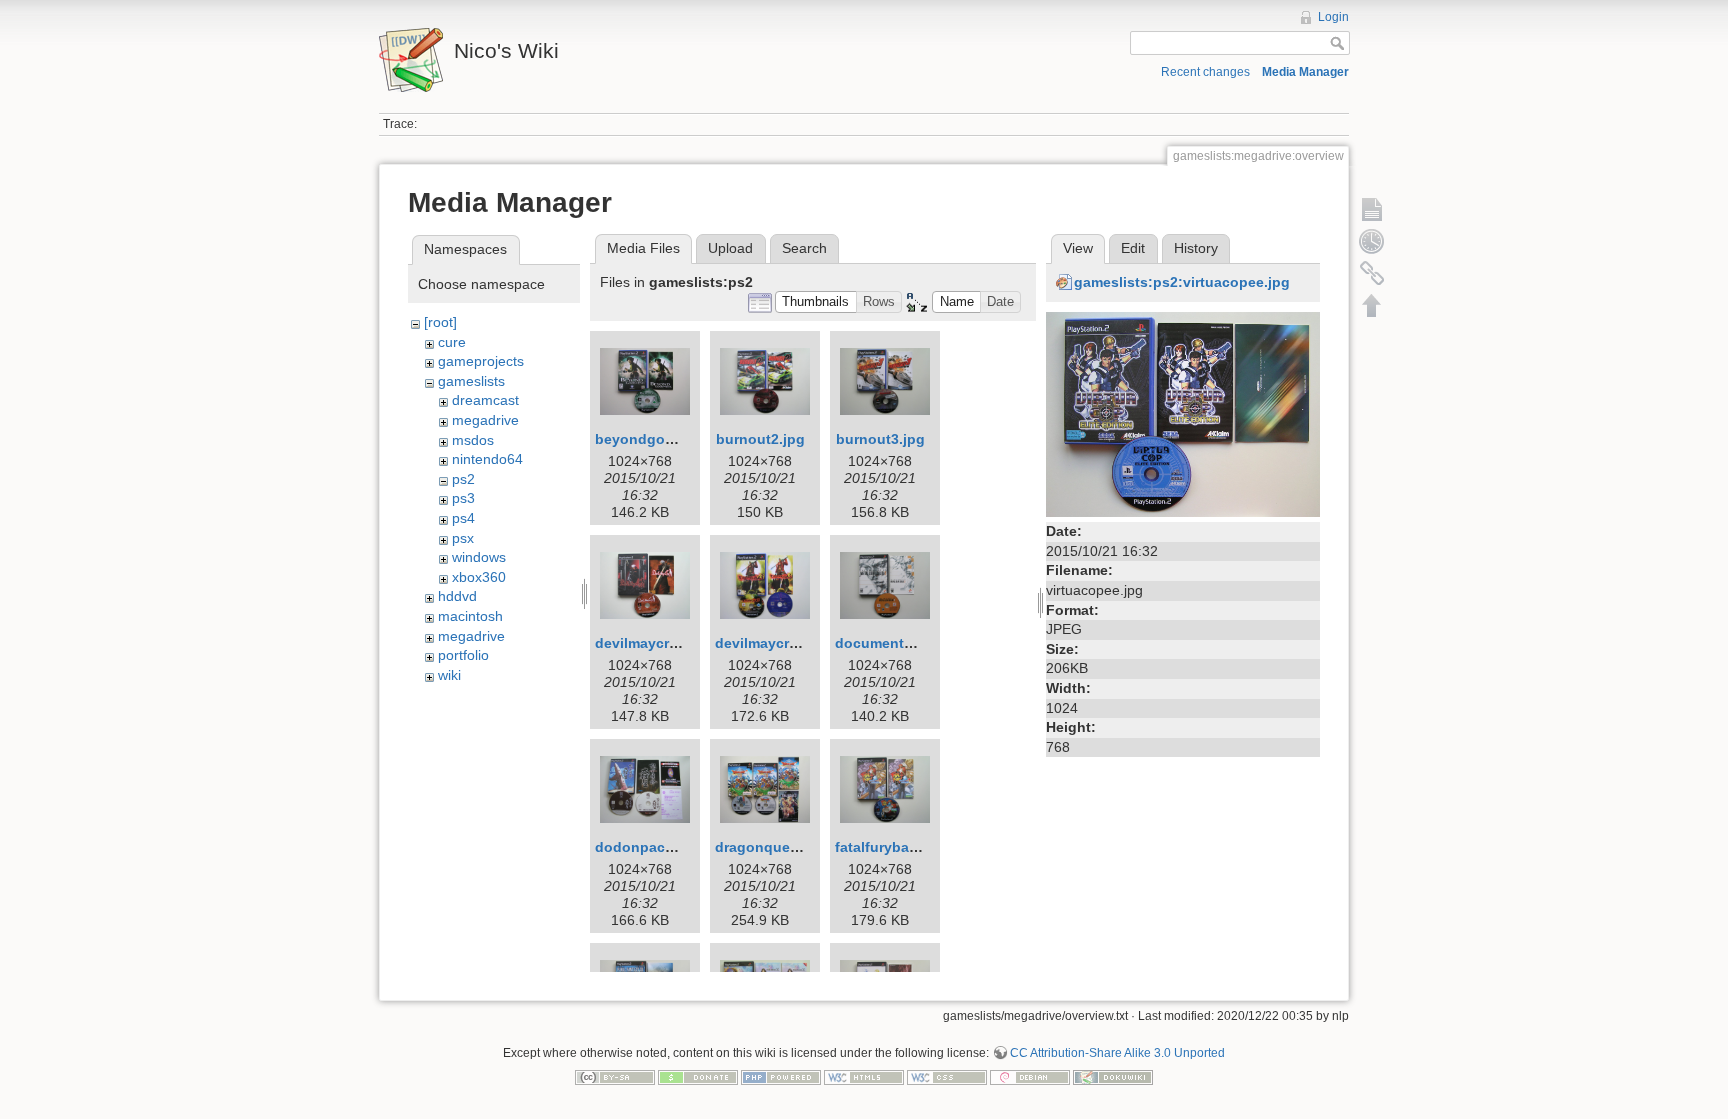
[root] (440, 322)
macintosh (470, 616)
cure (452, 342)
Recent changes (1205, 72)
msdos (473, 440)
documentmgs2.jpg (901, 643)
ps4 (463, 518)
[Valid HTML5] (864, 1076)
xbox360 (479, 577)
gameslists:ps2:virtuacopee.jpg (1182, 282)
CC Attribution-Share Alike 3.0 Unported (1117, 1053)
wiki (449, 675)
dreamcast (485, 400)
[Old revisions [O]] (1372, 241)
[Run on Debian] (1030, 1076)
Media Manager (1305, 72)
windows (479, 557)
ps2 (463, 479)
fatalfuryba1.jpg (889, 847)
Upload (730, 248)
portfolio (463, 655)
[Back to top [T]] (1372, 305)
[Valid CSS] (947, 1076)
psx (463, 538)
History (1196, 248)
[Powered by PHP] (781, 1076)
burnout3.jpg (880, 439)
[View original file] (1183, 413)
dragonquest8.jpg (776, 847)
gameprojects (481, 361)
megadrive (485, 420)
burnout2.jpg (760, 439)
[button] (816, 302)
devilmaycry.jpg (648, 643)
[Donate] (698, 1076)
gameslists (471, 381)
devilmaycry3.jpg (773, 643)
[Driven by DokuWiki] (1113, 1076)
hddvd (457, 596)
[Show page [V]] (1372, 209)
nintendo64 (487, 459)
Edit (1133, 248)
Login (1333, 17)
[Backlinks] (1372, 273)
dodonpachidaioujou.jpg (680, 847)
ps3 (463, 498)
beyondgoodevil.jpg (664, 439)
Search (804, 248)
